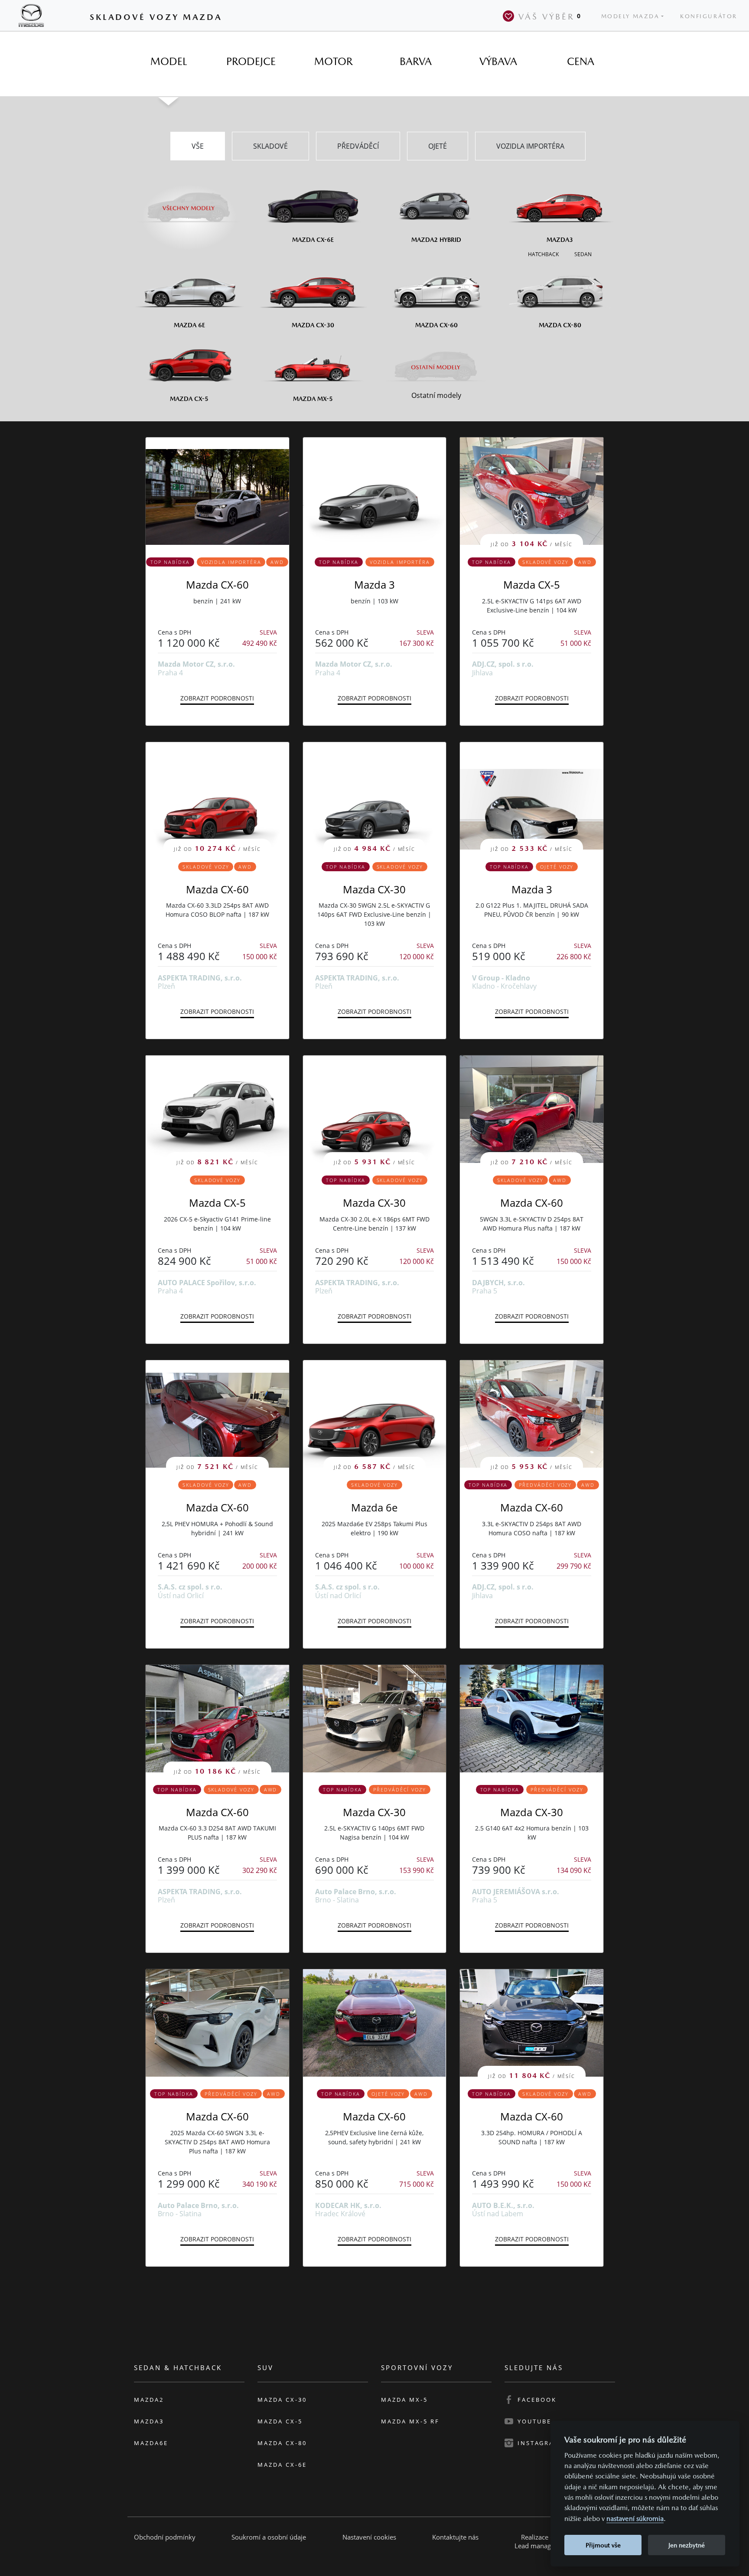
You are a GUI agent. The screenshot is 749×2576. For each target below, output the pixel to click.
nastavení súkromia (635, 2519)
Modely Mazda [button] (630, 16)
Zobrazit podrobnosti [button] (217, 698)
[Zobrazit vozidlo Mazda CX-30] (375, 1719)
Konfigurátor (709, 16)
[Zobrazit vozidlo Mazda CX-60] (217, 491)
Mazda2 (149, 2400)
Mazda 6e (374, 1507)
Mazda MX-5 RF (410, 2421)
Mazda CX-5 (532, 585)
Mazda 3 (374, 585)
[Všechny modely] (189, 203)
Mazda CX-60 (217, 585)
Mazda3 (149, 2421)
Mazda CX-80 (282, 2443)
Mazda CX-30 (374, 889)
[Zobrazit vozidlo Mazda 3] (375, 491)
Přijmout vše (603, 2545)
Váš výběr (550, 16)
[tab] (169, 62)
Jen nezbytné (687, 2545)
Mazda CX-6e (282, 2465)
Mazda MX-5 (404, 2400)
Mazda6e (151, 2443)
